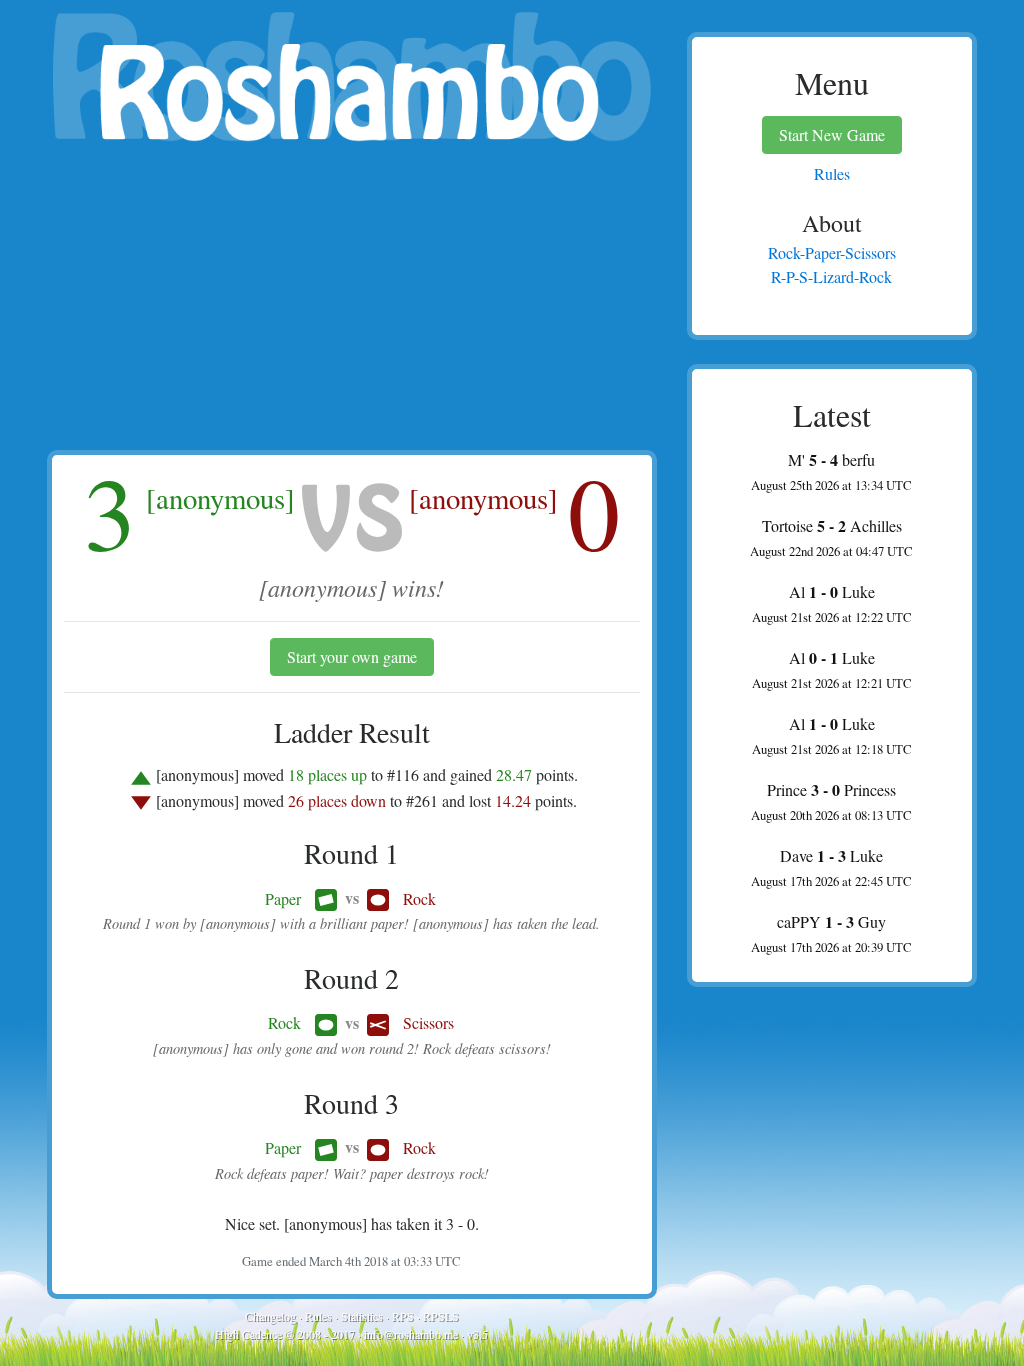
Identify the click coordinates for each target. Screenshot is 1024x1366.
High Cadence (248, 1334)
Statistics (362, 1316)
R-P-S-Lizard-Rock (831, 276)
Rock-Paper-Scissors (832, 252)
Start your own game (352, 656)
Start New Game (832, 134)
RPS (403, 1316)
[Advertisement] (352, 300)
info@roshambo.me (411, 1334)
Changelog (270, 1316)
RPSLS (441, 1316)
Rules (318, 1316)
